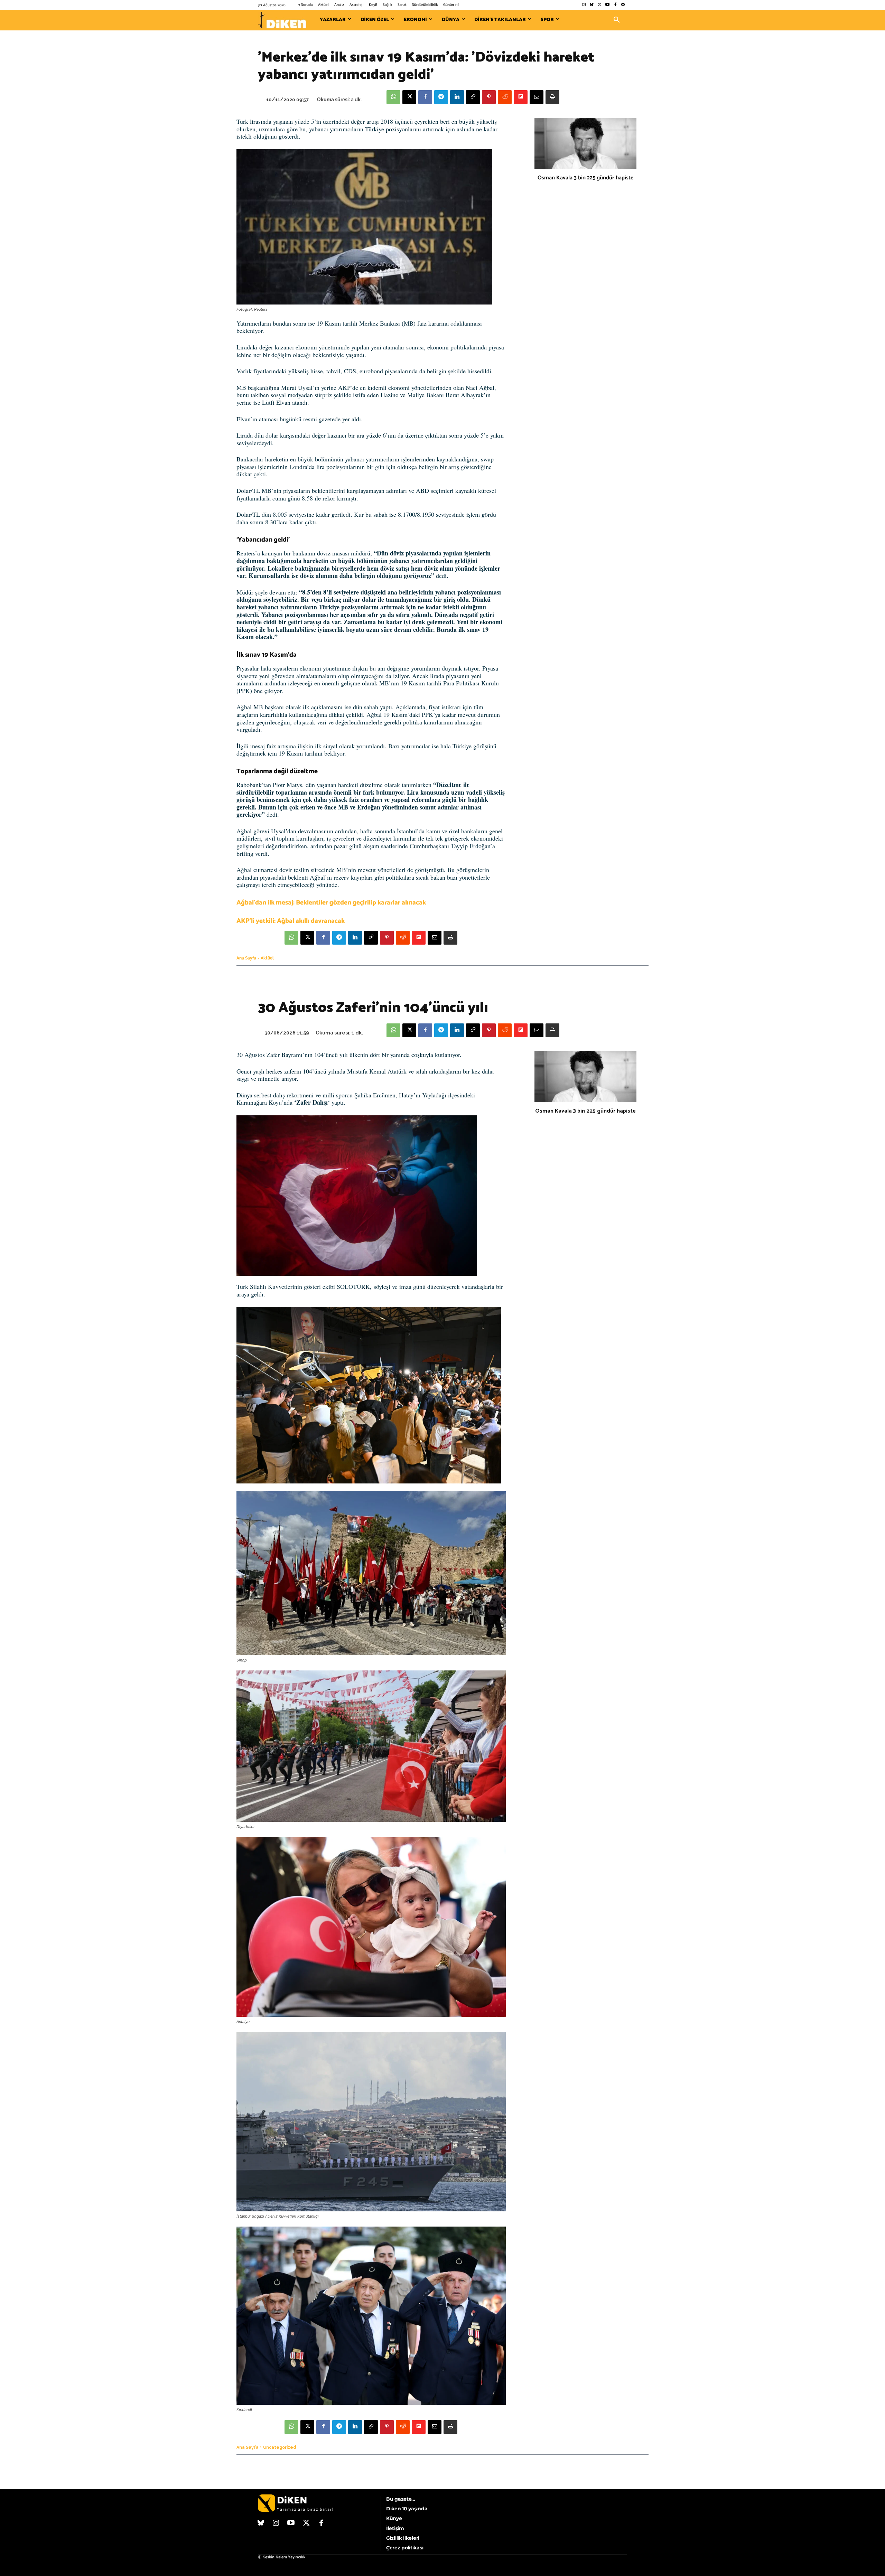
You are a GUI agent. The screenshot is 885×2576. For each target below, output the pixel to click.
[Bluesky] (592, 5)
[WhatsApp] (393, 97)
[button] (617, 20)
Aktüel (267, 958)
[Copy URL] (473, 97)
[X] (409, 97)
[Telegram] (441, 97)
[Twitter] (600, 5)
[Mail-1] (623, 5)
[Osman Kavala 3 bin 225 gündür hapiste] (585, 143)
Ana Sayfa (246, 958)
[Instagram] (584, 5)
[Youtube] (608, 5)
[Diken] (282, 20)
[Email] (537, 97)
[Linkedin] (457, 97)
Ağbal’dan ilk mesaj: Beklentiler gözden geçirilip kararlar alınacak (331, 903)
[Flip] (521, 97)
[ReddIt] (505, 97)
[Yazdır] (552, 97)
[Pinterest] (489, 97)
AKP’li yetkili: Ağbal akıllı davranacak (291, 921)
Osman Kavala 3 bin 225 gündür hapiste (585, 178)
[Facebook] (615, 5)
